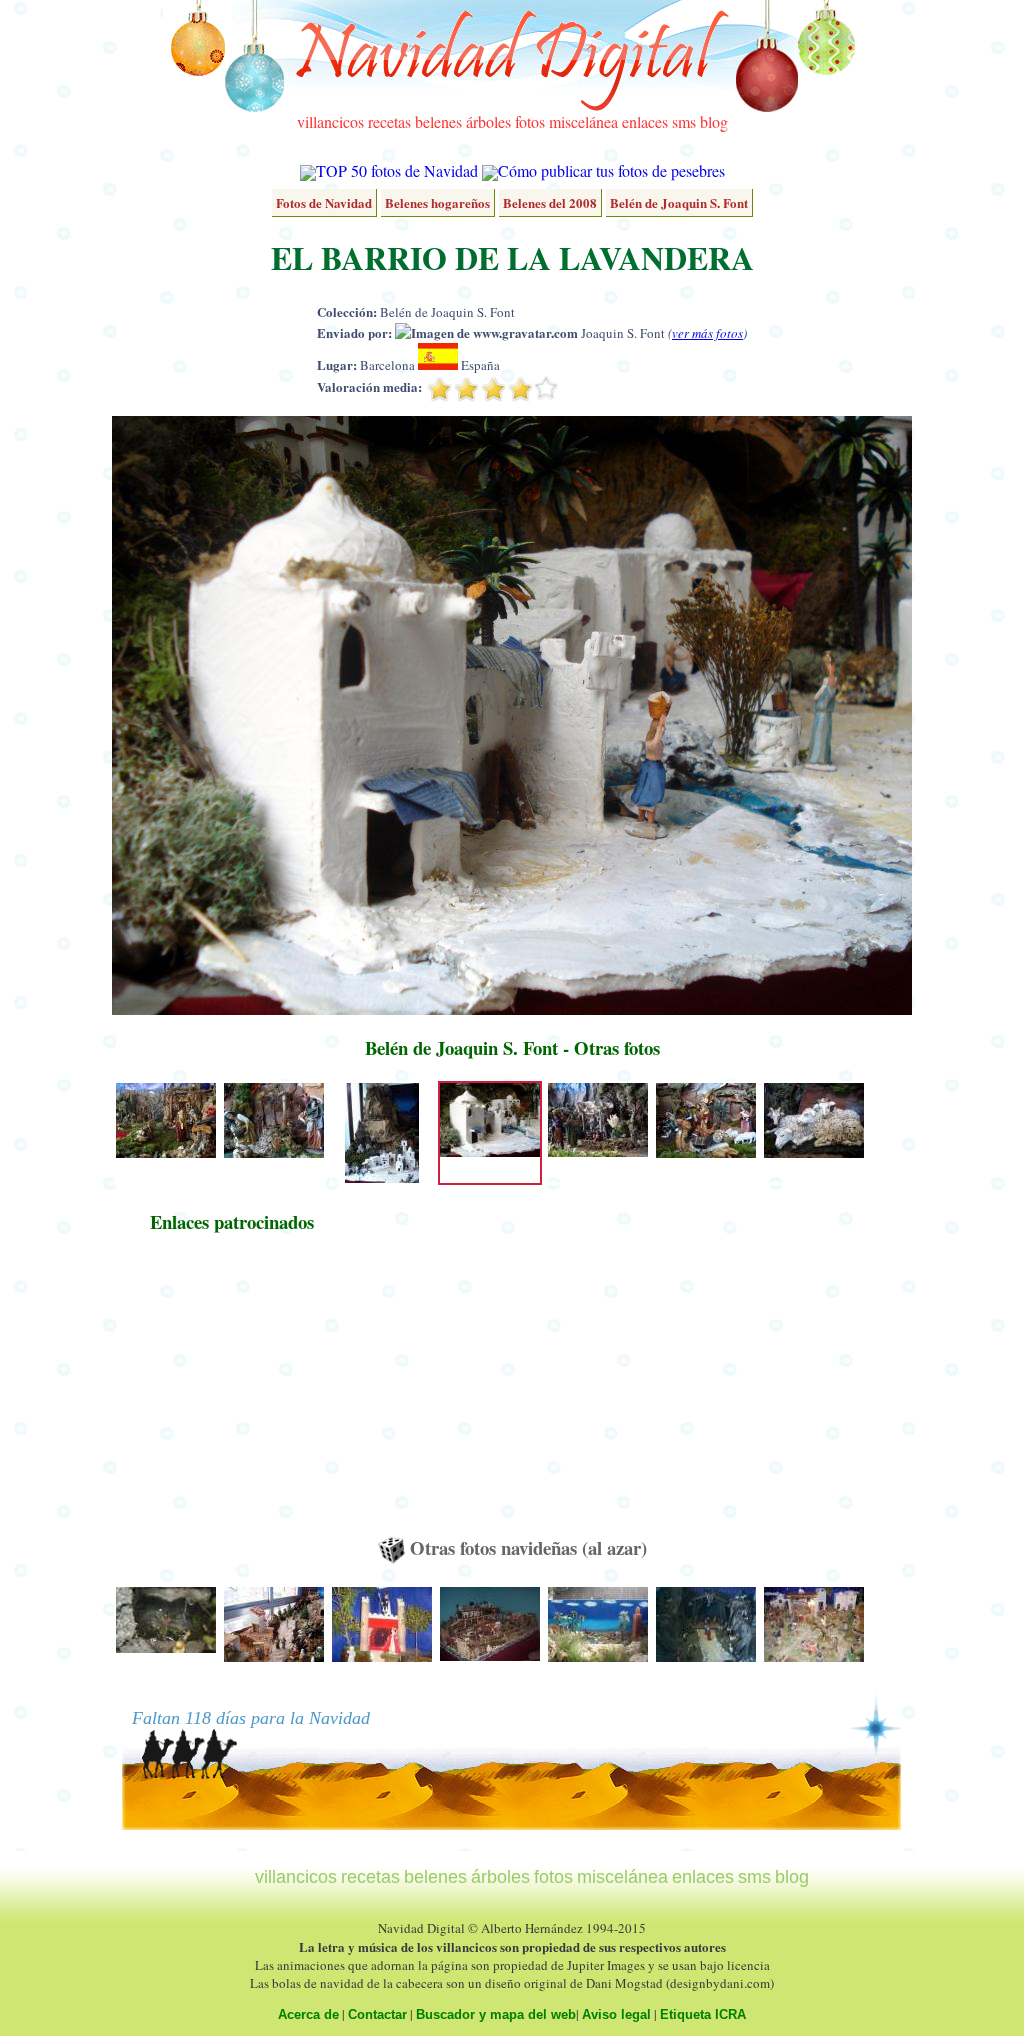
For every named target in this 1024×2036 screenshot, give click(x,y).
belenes (438, 121)
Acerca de (308, 2014)
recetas (389, 121)
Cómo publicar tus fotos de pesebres (611, 170)
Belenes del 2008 (550, 202)
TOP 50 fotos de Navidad (397, 170)
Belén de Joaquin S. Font (679, 202)
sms (684, 121)
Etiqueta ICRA (703, 2014)
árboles (488, 121)
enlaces (645, 121)
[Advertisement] (232, 1394)
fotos (530, 121)
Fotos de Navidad (324, 202)
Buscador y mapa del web (496, 2014)
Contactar (377, 2014)
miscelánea (583, 121)
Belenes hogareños (437, 202)
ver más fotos (707, 333)
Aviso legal (616, 2014)
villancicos (330, 121)
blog (714, 121)
